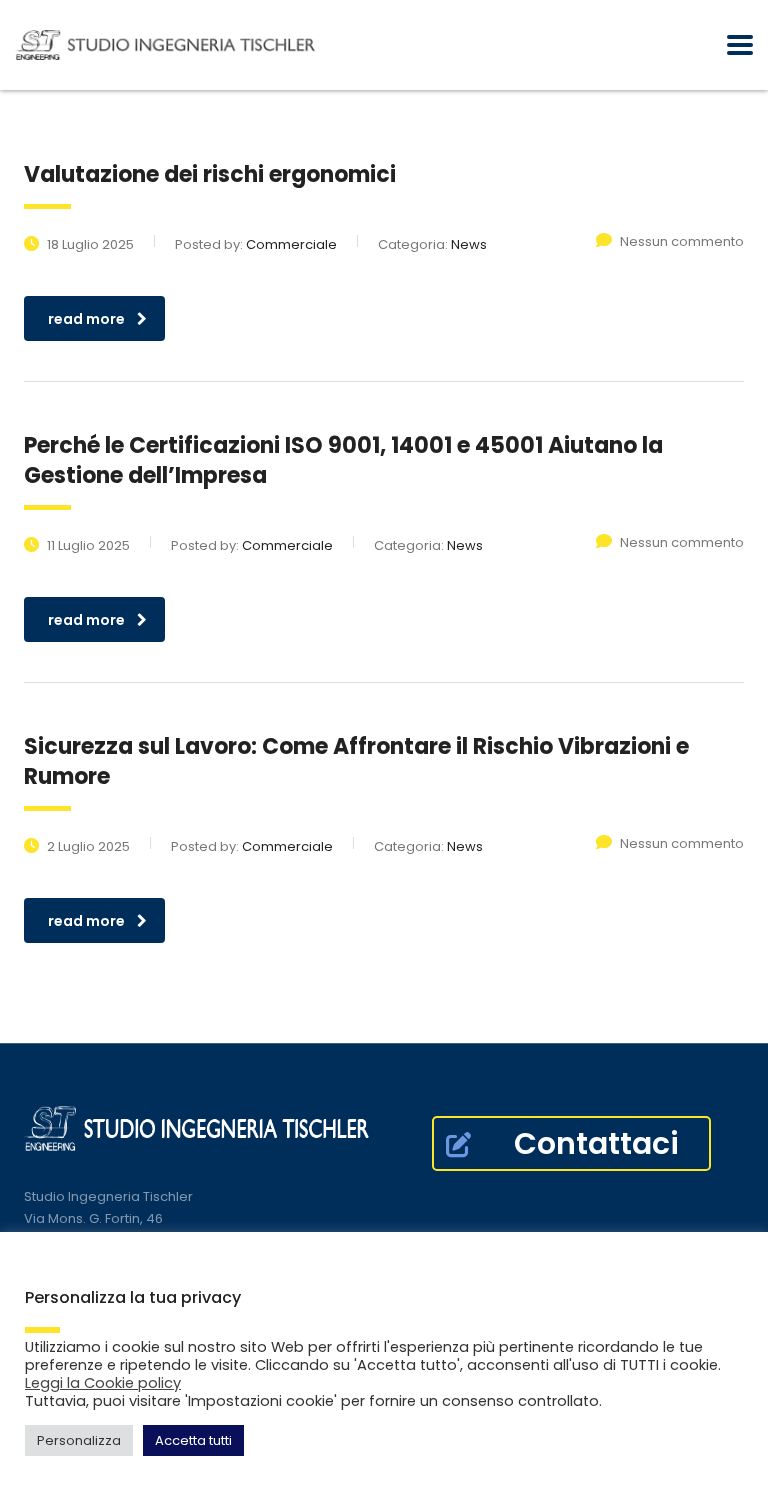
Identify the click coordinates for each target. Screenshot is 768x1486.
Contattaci (596, 1143)
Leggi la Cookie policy (103, 1383)
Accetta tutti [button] (193, 1440)
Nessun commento (682, 241)
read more (86, 319)
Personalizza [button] (79, 1440)
